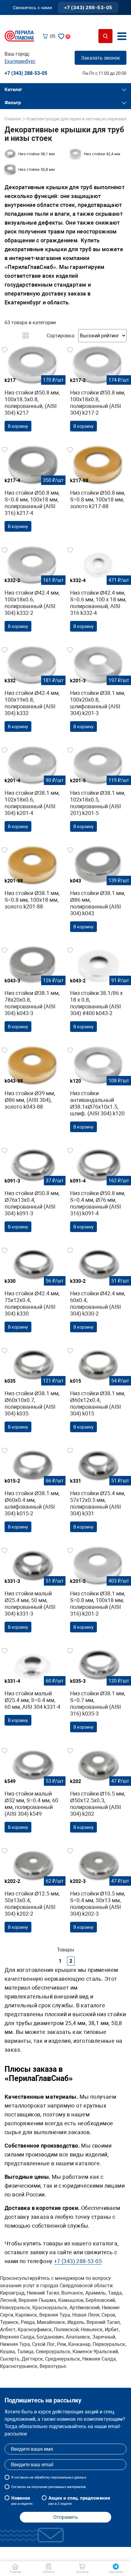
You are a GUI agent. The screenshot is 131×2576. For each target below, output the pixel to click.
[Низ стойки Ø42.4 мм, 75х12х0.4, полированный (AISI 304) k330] (33, 1291)
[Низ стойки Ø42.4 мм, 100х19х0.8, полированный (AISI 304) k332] (33, 691)
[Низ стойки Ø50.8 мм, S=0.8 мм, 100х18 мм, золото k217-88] (98, 480)
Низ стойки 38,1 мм (37, 154)
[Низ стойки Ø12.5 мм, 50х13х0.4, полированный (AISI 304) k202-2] (33, 1892)
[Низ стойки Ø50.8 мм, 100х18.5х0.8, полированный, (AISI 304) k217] (33, 391)
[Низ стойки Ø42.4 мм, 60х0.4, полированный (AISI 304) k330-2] (98, 1291)
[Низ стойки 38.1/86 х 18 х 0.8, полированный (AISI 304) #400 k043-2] (98, 991)
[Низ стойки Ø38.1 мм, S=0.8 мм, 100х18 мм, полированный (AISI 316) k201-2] (98, 1591)
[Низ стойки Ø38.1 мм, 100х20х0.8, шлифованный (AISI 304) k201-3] (98, 691)
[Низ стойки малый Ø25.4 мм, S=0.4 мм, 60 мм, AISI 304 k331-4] (33, 1688)
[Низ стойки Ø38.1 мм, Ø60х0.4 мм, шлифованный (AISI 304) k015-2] (33, 1491)
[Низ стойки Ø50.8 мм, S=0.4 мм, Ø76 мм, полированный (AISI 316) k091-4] (98, 1191)
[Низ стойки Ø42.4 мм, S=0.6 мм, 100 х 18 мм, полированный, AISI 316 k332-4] (98, 591)
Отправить (66, 2517)
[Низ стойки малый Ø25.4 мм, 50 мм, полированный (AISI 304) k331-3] (33, 1591)
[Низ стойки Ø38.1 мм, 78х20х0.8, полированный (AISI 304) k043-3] (33, 991)
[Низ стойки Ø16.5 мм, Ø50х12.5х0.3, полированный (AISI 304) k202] (98, 1791)
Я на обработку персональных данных (49, 2477)
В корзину (18, 426)
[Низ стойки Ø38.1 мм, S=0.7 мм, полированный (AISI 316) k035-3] (98, 1692)
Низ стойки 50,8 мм (37, 169)
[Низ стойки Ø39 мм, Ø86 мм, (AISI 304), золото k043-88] (33, 1080)
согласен (21, 2477)
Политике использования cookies (61, 2554)
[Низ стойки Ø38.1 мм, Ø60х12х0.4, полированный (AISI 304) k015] (98, 1391)
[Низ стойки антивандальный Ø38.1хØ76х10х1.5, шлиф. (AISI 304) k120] (98, 1091)
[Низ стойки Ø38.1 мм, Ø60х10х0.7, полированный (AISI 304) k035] (33, 1391)
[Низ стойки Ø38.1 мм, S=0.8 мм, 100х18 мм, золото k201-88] (33, 880)
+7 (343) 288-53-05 (88, 7)
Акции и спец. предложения (79, 2501)
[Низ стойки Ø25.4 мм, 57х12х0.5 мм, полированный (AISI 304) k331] (98, 1491)
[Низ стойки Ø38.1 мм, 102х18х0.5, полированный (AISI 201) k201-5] (98, 791)
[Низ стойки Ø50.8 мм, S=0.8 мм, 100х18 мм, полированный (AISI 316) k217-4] (33, 491)
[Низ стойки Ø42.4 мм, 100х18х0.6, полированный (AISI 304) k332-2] (33, 591)
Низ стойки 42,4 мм (102, 154)
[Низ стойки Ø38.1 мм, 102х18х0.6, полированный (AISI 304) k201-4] (33, 791)
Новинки (22, 2501)
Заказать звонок (101, 58)
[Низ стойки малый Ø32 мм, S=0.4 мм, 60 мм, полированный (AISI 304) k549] (33, 1791)
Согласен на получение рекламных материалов (48, 2487)
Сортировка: (61, 336)
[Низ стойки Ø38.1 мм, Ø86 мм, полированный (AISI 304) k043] (98, 891)
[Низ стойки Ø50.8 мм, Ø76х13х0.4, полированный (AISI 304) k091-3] (33, 1191)
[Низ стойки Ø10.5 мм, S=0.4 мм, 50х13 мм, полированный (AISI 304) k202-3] (98, 1892)
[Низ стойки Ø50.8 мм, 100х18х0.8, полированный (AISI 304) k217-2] (98, 391)
